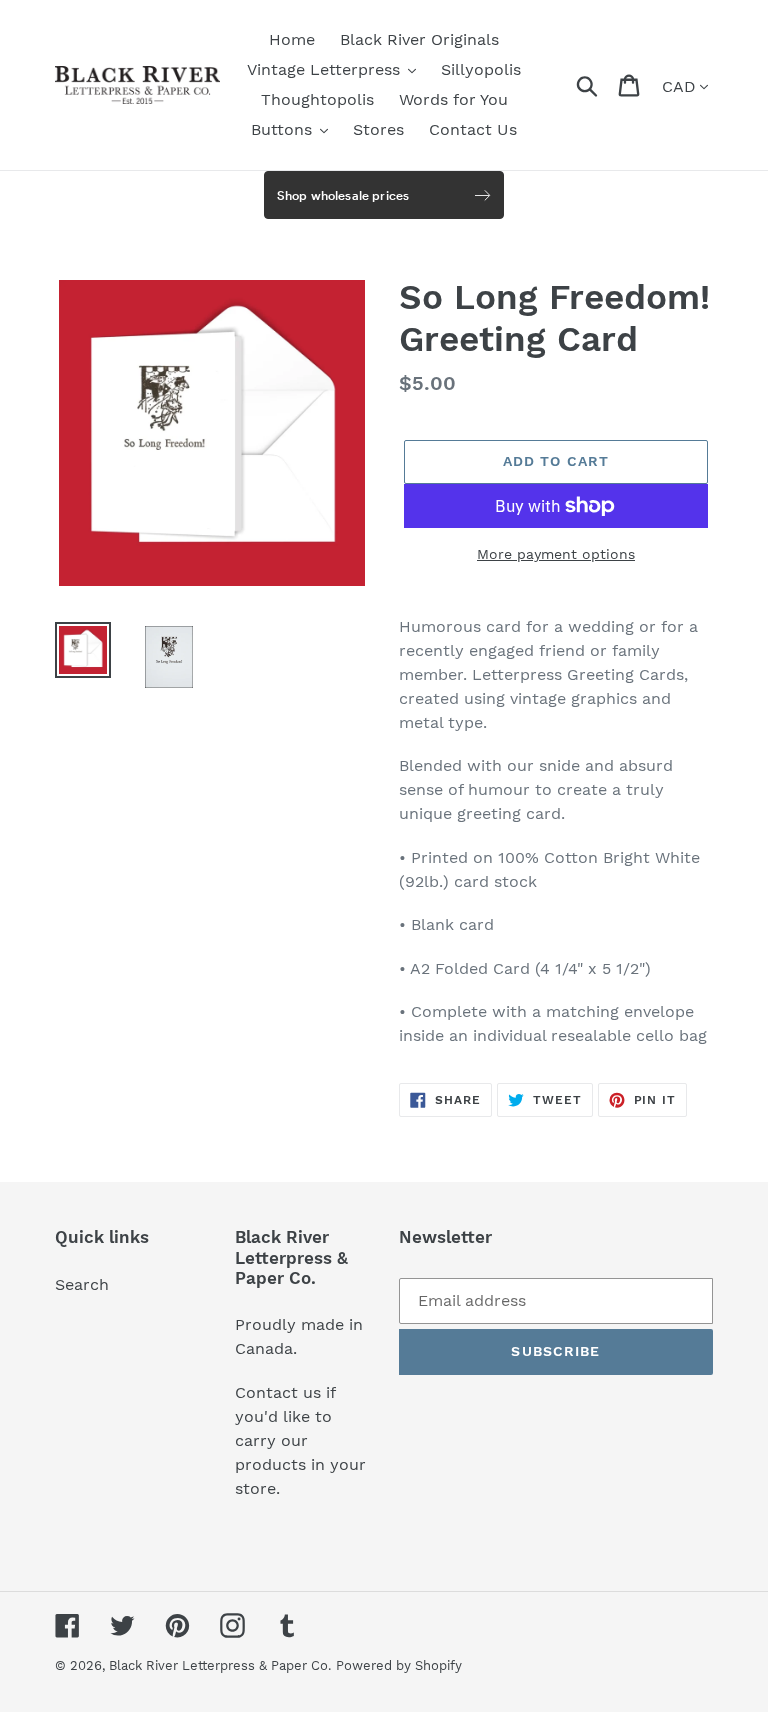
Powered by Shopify (399, 1665)
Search (82, 1284)
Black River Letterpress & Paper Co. (220, 1665)
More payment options (556, 554)
